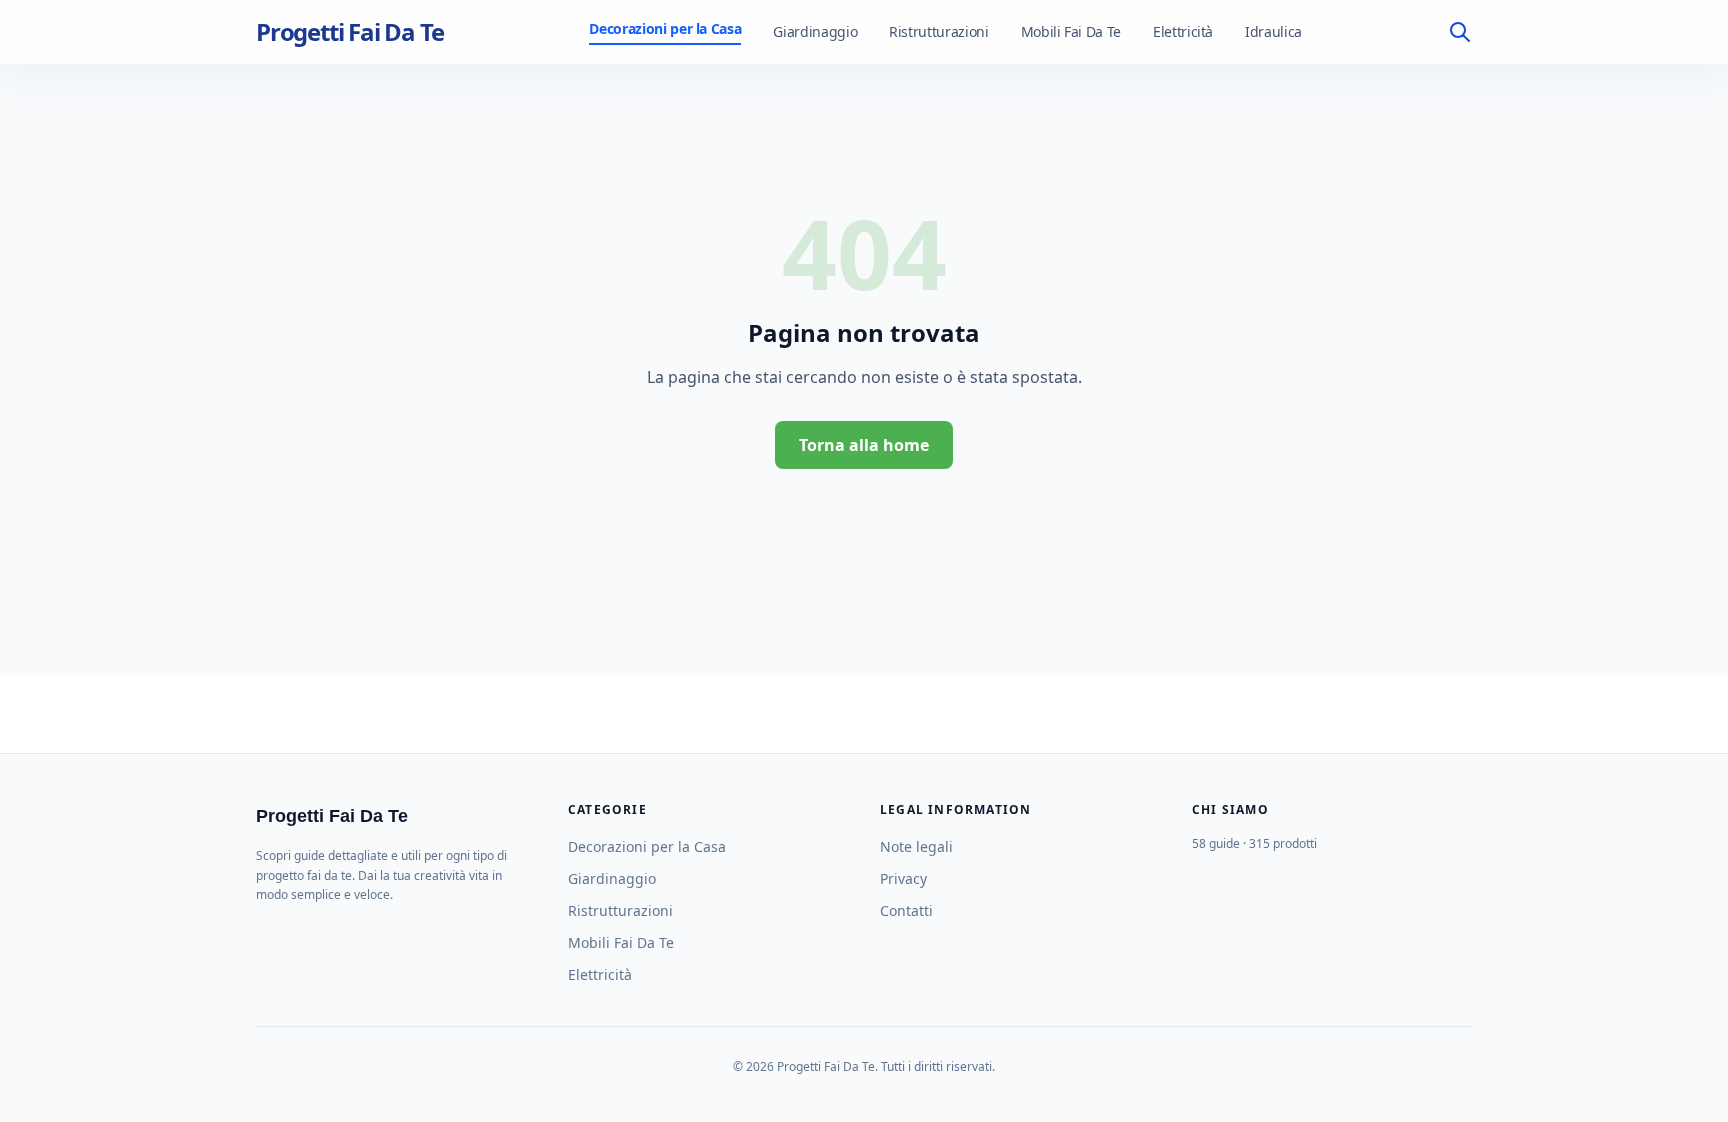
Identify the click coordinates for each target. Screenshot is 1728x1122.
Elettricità (1183, 31)
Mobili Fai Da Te (1071, 31)
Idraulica (1273, 31)
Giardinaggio (815, 31)
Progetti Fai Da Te (349, 32)
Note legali (916, 846)
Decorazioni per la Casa (665, 28)
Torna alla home (864, 445)
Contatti (906, 910)
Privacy (903, 878)
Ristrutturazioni (938, 31)
